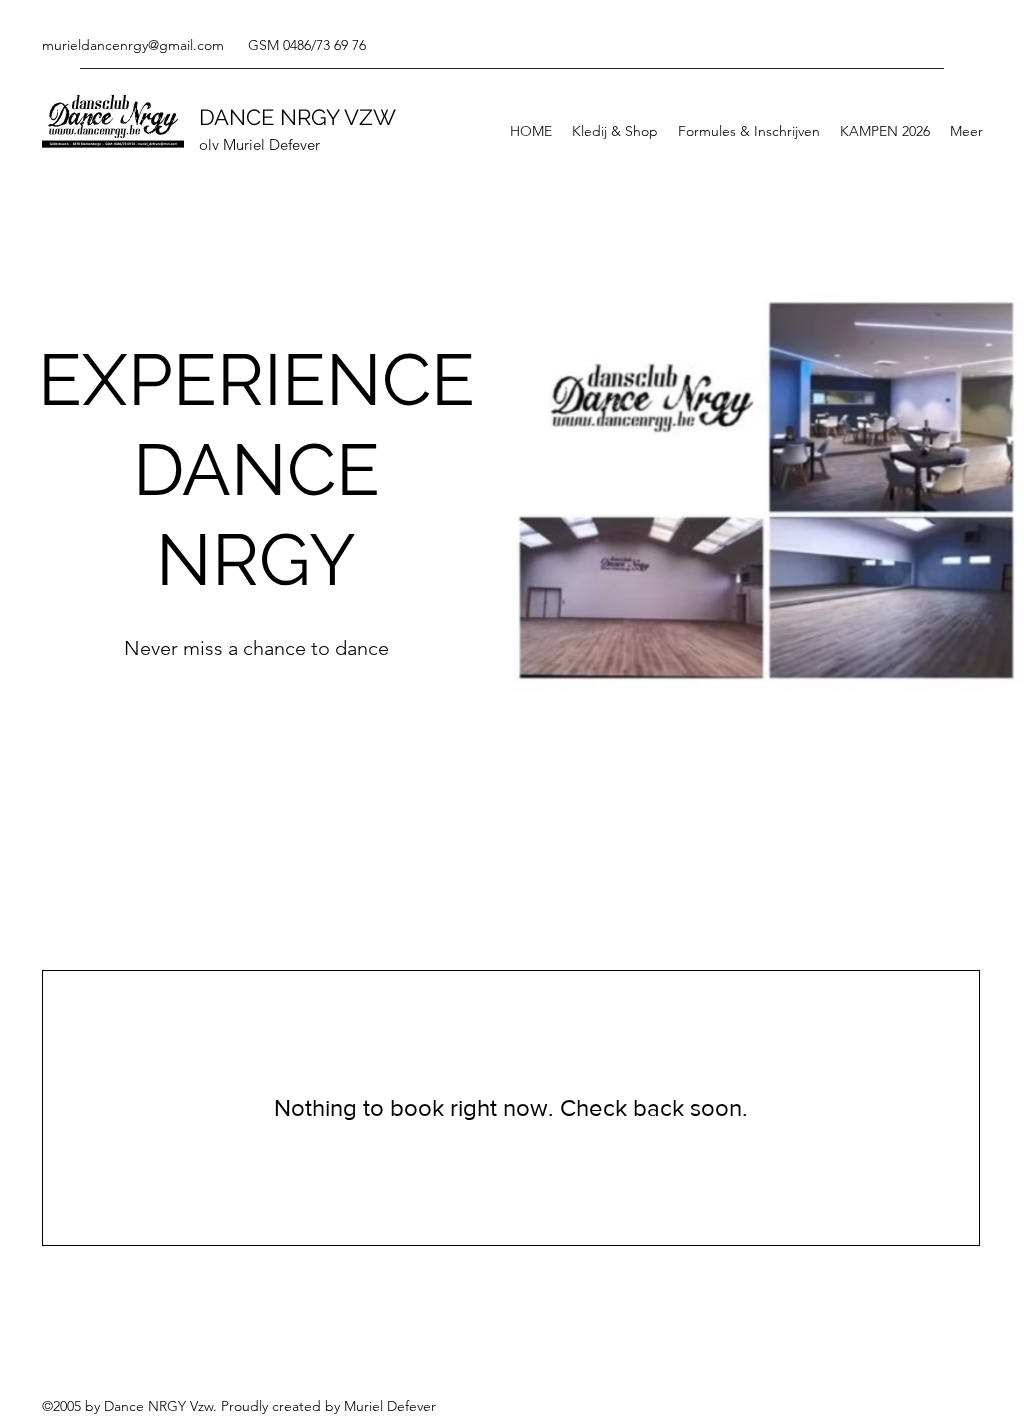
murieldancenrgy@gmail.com (133, 45)
